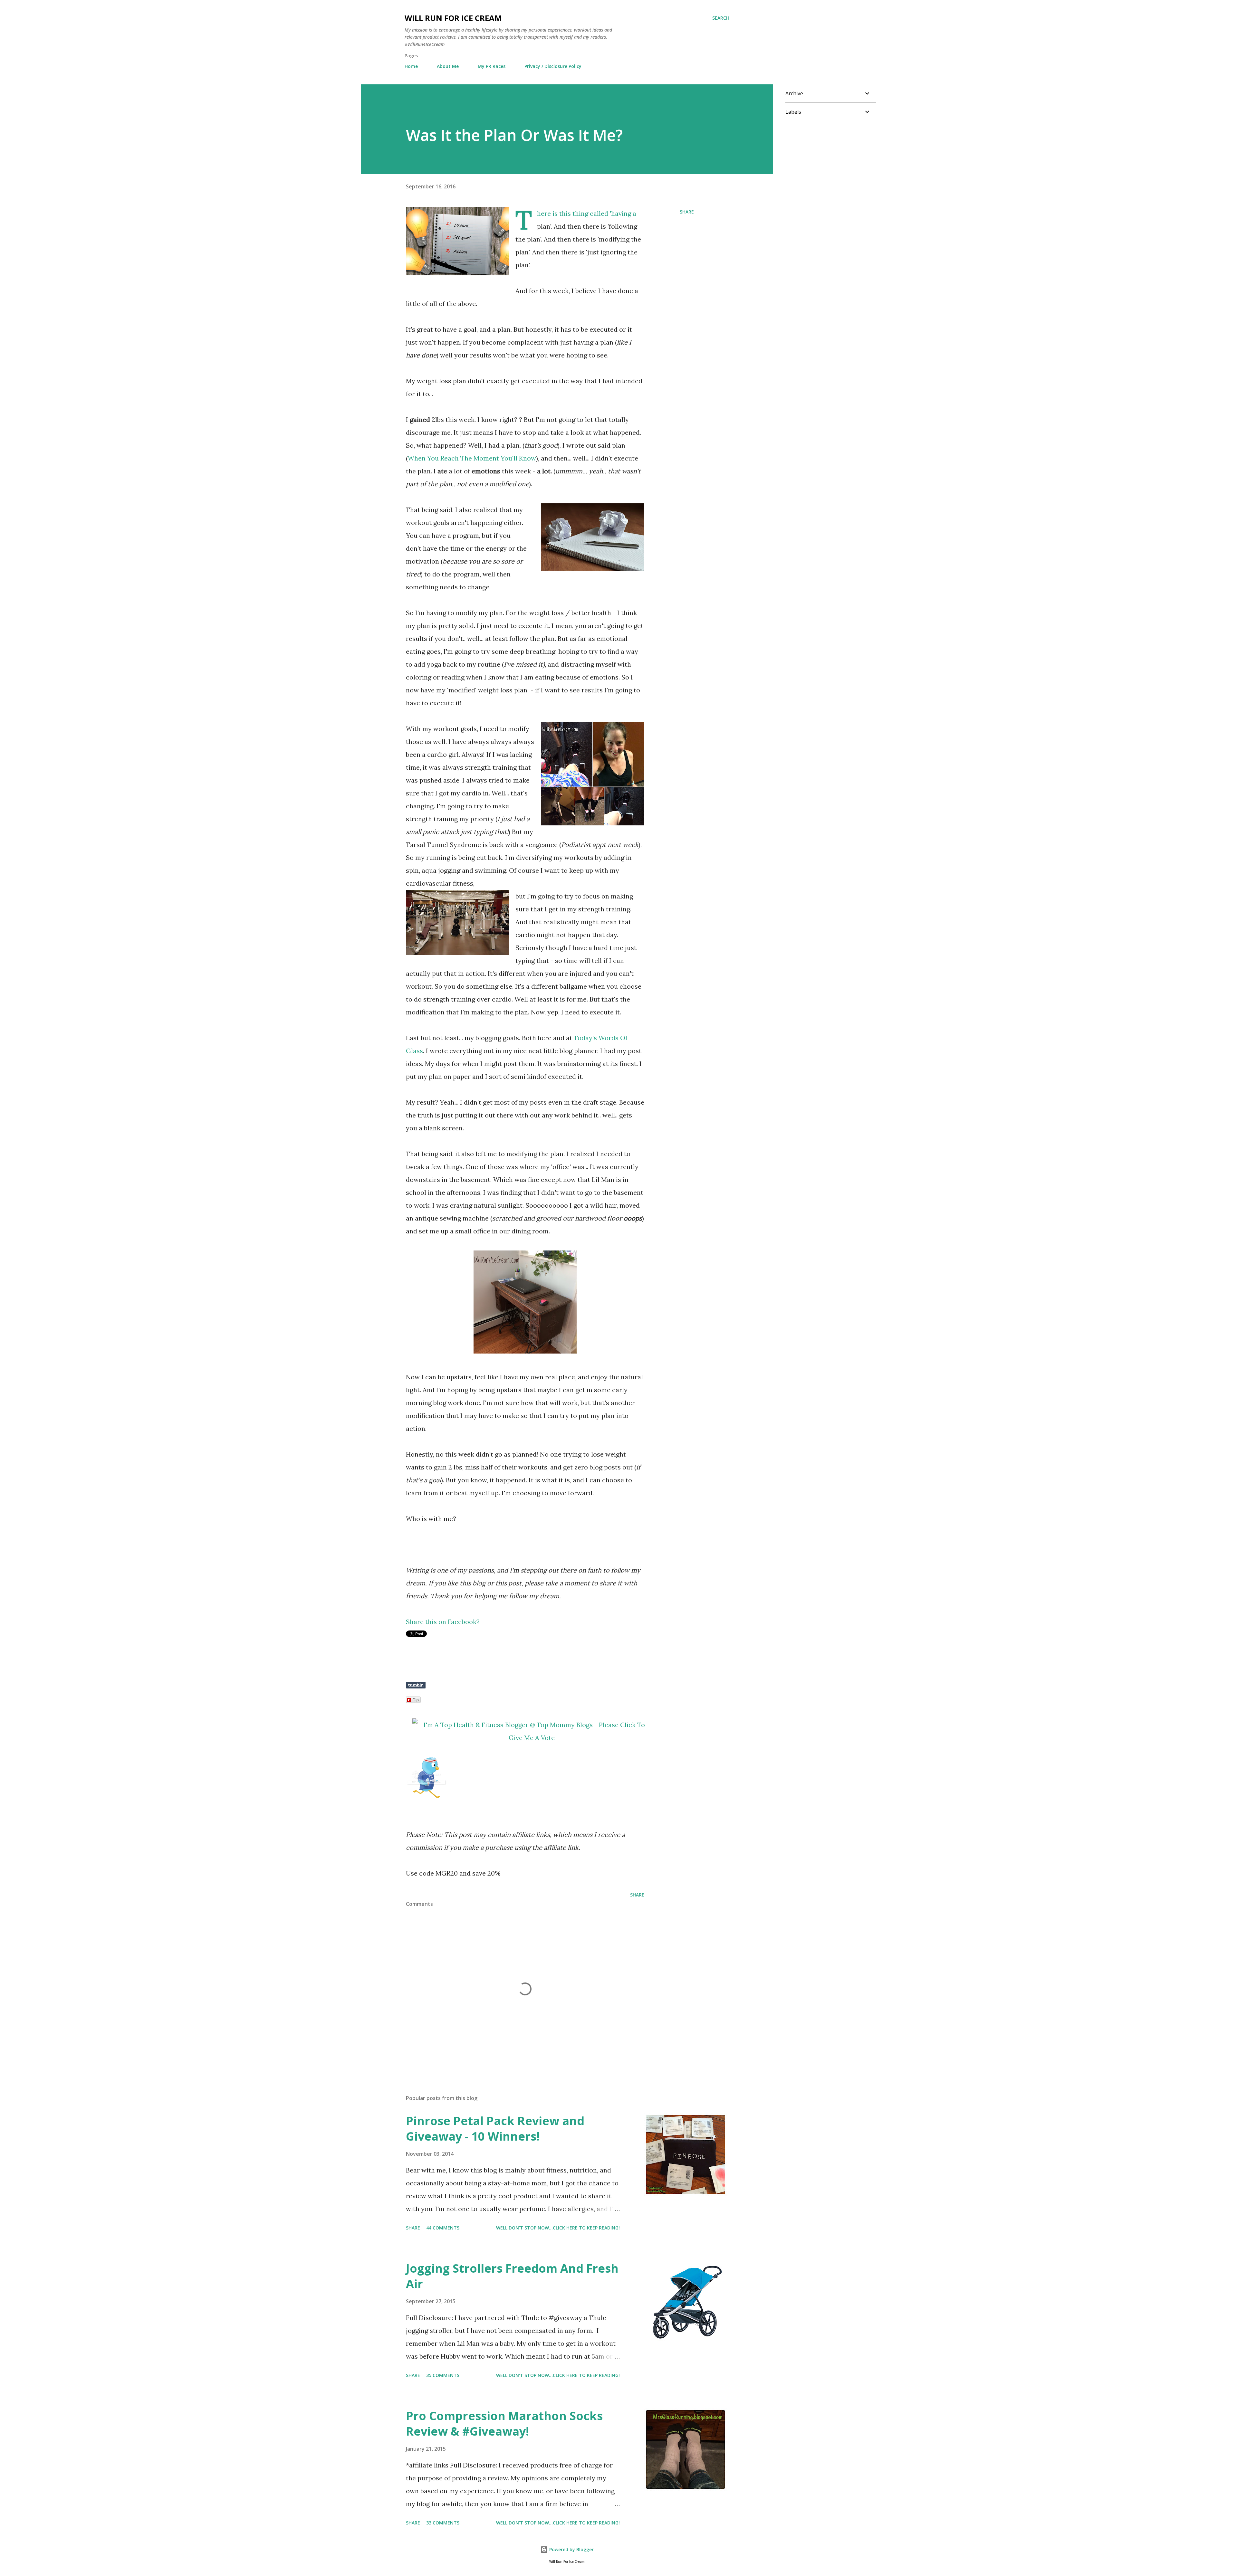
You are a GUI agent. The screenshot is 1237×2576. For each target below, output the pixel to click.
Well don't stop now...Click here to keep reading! (558, 2228)
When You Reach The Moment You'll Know (472, 458)
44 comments (443, 2228)
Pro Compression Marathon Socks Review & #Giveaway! (504, 2424)
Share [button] (687, 212)
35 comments (443, 2375)
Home (411, 66)
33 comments (443, 2523)
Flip (416, 1700)
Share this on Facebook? (443, 1622)
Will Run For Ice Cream (453, 18)
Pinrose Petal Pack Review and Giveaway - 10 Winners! (495, 2129)
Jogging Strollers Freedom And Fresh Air (512, 2276)
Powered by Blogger (571, 2549)
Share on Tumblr (416, 1685)
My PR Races (492, 66)
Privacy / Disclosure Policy (553, 66)
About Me (448, 66)
